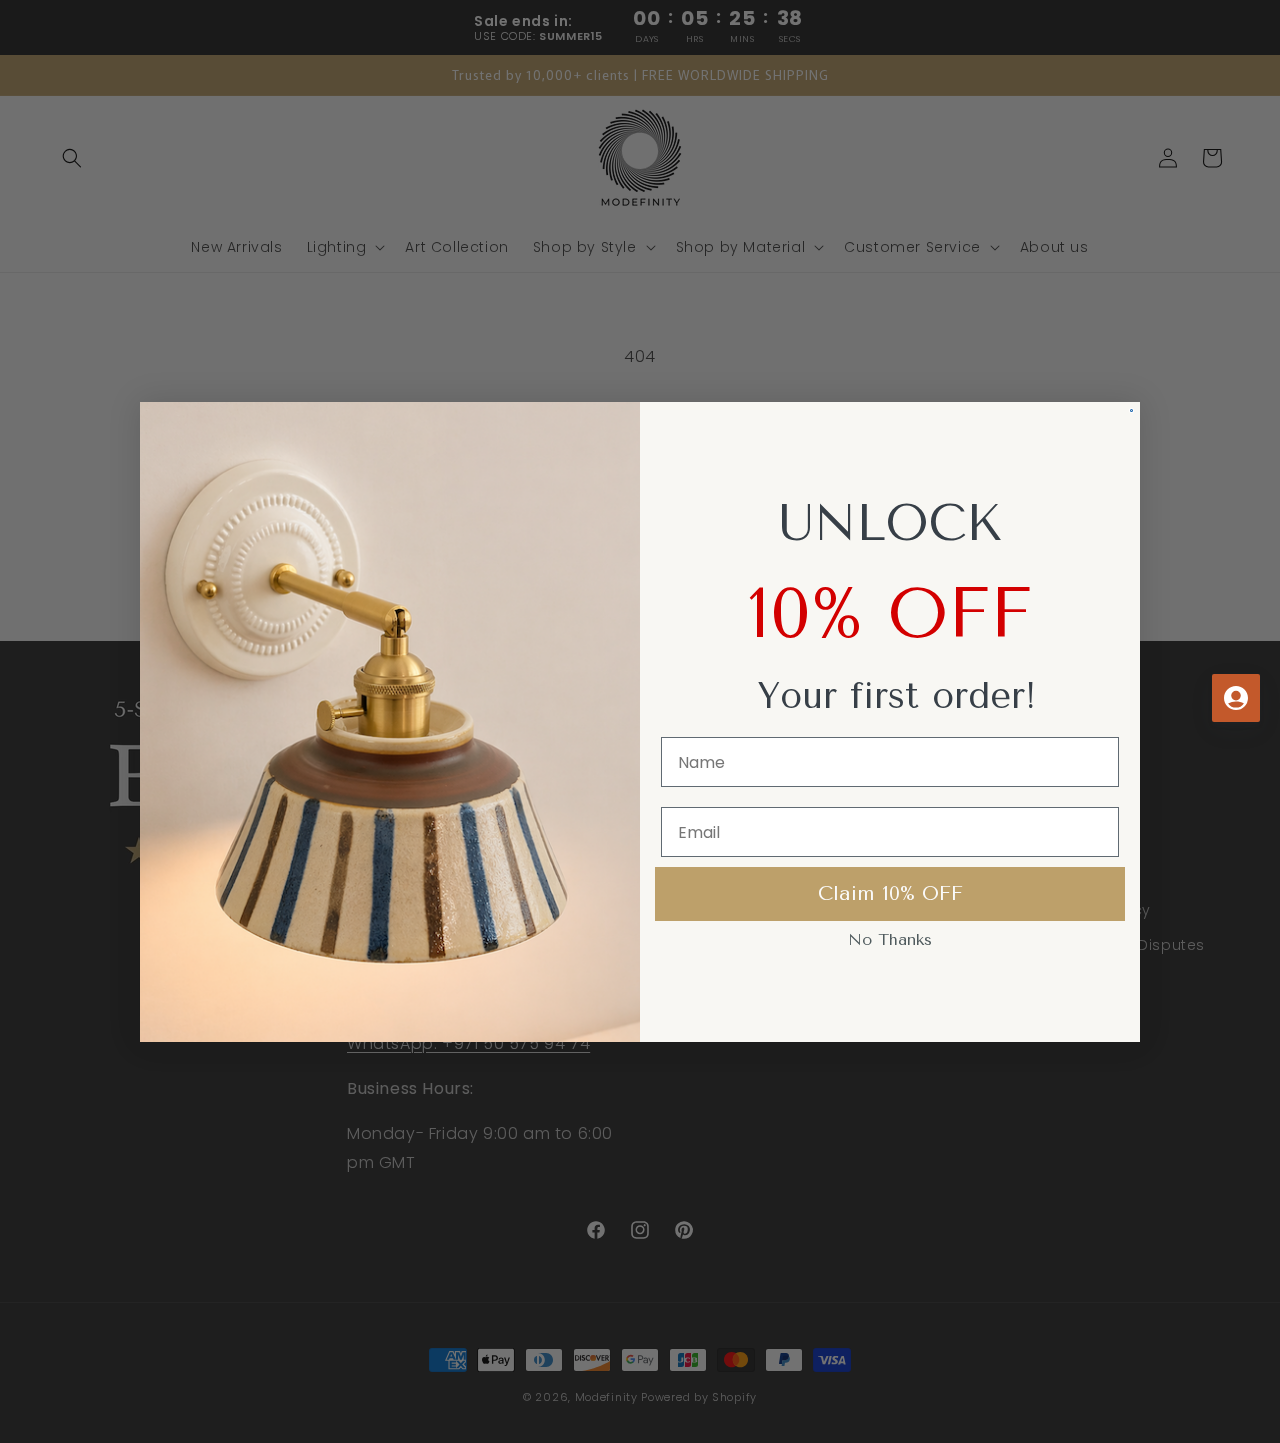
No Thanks (890, 939)
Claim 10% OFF (890, 893)
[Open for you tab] (1236, 698)
